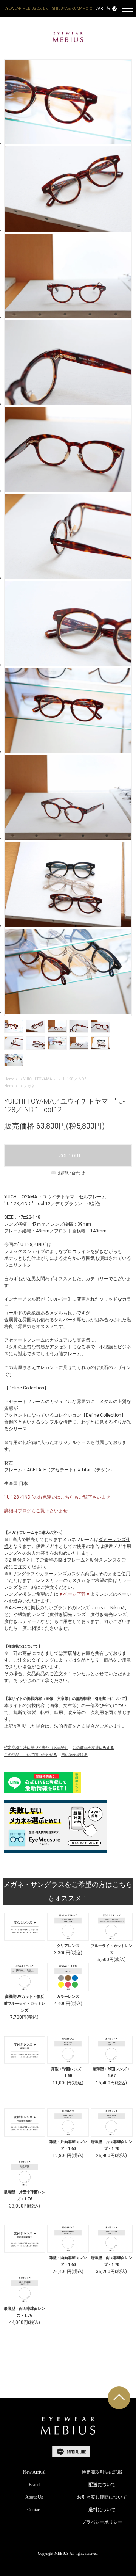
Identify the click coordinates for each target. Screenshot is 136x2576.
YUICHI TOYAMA (38, 1079)
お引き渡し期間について (102, 2497)
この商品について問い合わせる (31, 1755)
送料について (102, 2510)
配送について (102, 2485)
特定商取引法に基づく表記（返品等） (36, 1747)
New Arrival (34, 2472)
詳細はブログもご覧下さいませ (36, 1511)
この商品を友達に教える (93, 1747)
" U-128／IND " (74, 1079)
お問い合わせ (71, 1173)
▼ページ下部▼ (74, 1594)
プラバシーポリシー (102, 2522)
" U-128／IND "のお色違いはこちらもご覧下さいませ (57, 1497)
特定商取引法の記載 (102, 2472)
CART (105, 9)
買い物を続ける (74, 1755)
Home (9, 1079)
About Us (34, 2497)
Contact (34, 2510)
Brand (34, 2485)
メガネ (29, 1086)
